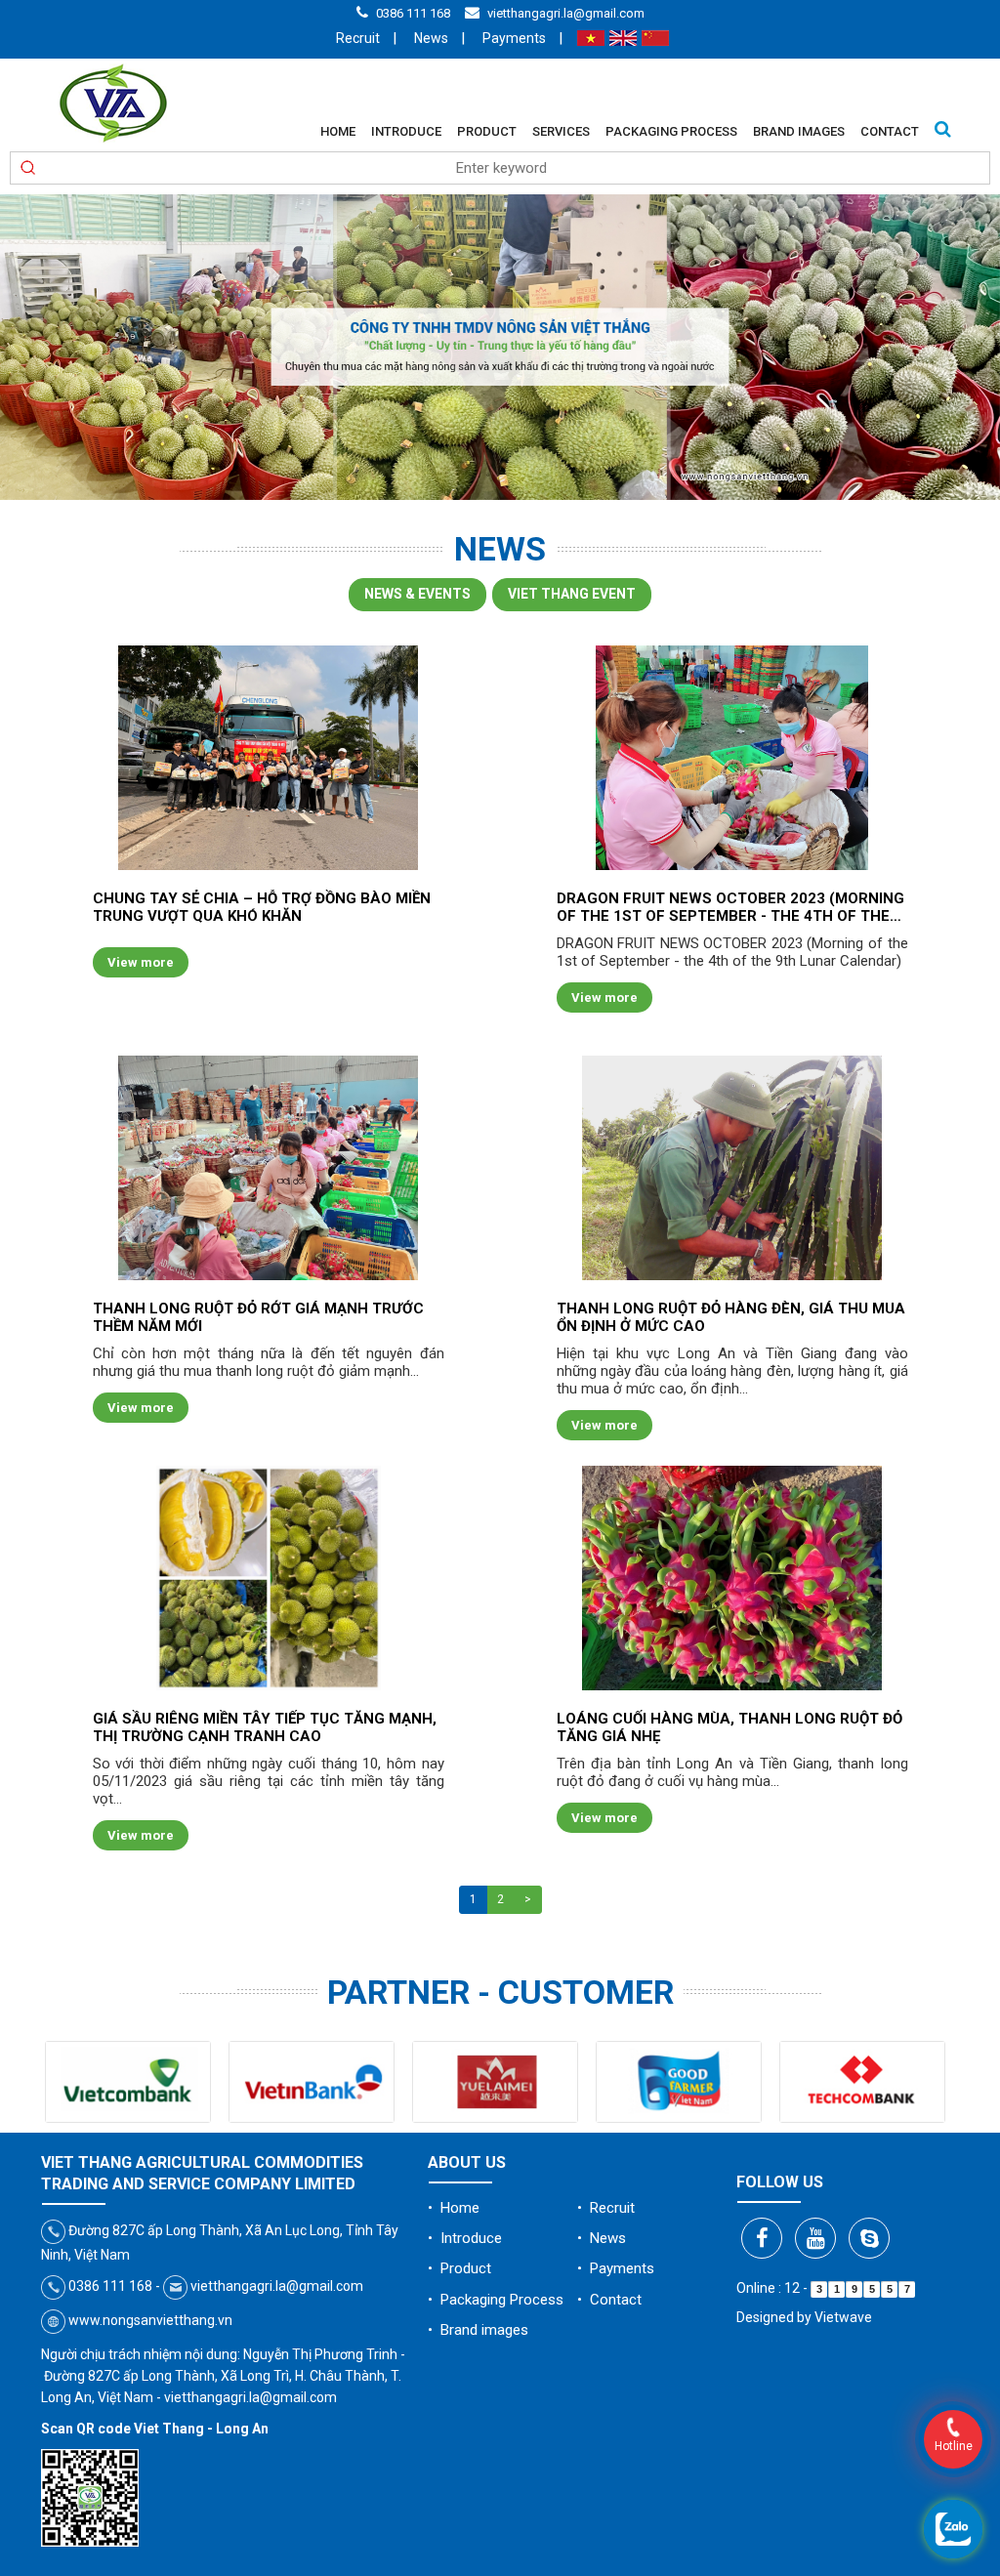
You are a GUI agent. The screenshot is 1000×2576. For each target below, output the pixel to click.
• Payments (616, 2268)
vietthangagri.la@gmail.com (566, 13)
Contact (890, 131)
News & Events (417, 594)
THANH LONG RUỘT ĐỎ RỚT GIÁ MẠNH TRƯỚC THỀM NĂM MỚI (258, 1317)
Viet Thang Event (572, 594)
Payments (514, 38)
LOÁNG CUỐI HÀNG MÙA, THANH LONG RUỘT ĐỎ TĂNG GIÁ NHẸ (729, 1727)
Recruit (358, 38)
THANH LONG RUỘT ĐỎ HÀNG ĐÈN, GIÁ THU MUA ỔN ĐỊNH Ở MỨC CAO (731, 1317)
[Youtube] (815, 2238)
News (431, 38)
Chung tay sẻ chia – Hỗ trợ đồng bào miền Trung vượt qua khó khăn (262, 907)
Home (338, 131)
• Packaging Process (496, 2300)
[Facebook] (762, 2238)
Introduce (406, 131)
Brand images (799, 131)
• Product (459, 2268)
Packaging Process (671, 131)
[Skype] (869, 2238)
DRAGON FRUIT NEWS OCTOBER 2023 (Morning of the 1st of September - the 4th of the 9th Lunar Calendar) (730, 907)
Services (561, 131)
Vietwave (843, 2317)
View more (141, 962)
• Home (454, 2208)
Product (487, 131)
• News (602, 2238)
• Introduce (465, 2238)
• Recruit (606, 2208)
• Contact (609, 2300)
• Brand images (478, 2330)
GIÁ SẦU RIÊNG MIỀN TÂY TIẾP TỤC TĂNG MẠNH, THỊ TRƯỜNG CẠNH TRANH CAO (265, 1727)
